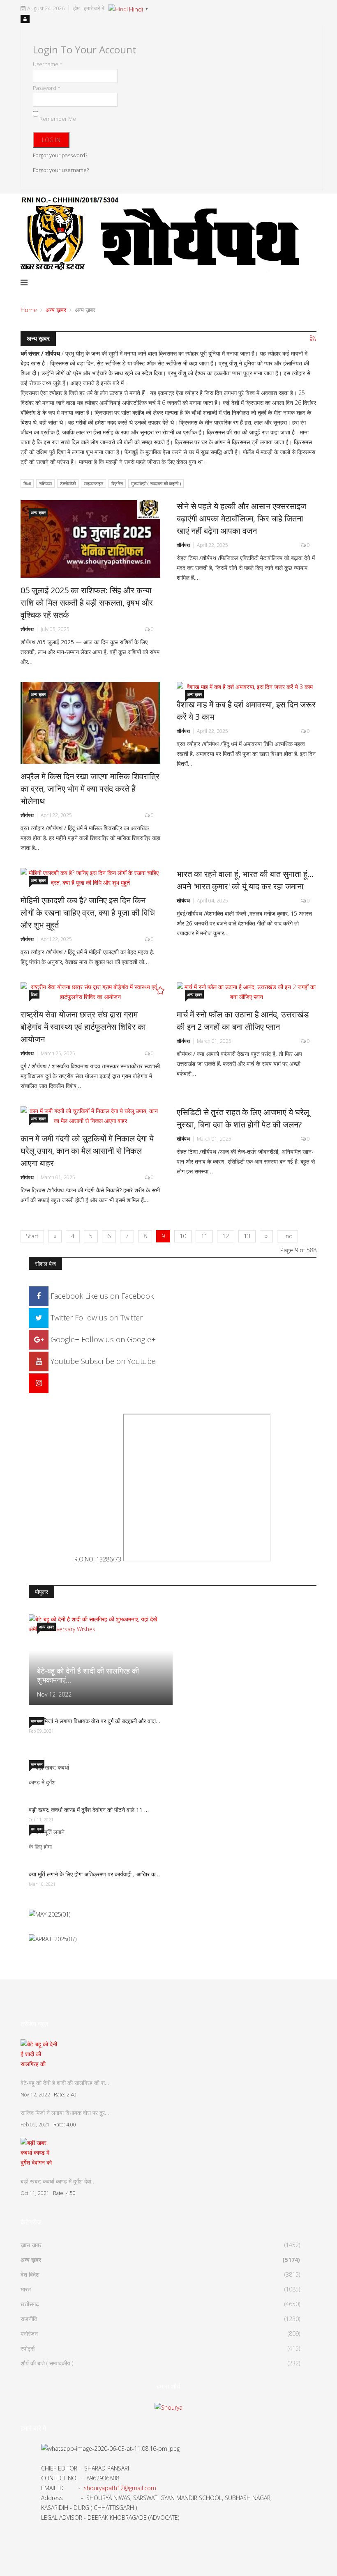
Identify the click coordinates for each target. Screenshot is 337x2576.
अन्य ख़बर (56, 310)
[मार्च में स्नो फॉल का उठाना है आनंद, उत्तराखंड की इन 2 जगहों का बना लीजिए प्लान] (247, 992)
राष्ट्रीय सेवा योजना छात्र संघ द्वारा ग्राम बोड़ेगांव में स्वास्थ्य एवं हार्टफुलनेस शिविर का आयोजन (83, 1027)
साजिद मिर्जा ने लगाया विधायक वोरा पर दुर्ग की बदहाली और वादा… (95, 1721)
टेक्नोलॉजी (68, 483)
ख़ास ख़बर (37, 1721)
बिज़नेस (117, 483)
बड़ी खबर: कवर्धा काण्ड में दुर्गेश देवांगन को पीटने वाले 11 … (89, 1810)
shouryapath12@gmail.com (120, 2488)
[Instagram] (39, 1383)
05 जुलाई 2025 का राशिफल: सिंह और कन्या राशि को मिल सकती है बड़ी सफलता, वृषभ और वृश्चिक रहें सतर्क (87, 603)
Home (29, 310)
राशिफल (45, 483)
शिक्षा (27, 483)
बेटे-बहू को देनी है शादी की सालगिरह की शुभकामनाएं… (88, 1675)
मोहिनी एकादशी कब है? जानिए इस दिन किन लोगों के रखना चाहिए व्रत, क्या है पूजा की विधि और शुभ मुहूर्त (88, 913)
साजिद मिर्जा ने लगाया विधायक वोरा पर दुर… (65, 2113)
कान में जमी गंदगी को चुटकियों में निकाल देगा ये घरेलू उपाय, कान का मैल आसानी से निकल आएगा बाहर (87, 1151)
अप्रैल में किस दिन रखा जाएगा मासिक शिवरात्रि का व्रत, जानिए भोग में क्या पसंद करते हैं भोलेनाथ (90, 789)
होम (76, 8)
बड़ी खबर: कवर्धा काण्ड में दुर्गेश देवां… (58, 2181)
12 (226, 1236)
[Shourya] (168, 2407)
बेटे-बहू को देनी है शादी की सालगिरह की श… (65, 2083)
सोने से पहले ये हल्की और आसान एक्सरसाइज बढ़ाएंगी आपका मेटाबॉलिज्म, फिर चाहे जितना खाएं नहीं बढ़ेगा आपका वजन (241, 518)
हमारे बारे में (94, 8)
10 (183, 1236)
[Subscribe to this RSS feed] (313, 339)
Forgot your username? (61, 170)
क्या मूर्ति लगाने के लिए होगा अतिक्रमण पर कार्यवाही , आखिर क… (94, 1874)
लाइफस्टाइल (93, 483)
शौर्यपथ (27, 629)
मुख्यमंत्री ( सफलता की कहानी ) (156, 483)
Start (32, 1236)
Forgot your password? (60, 155)
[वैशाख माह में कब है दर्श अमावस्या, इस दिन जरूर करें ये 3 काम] (247, 687)
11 (204, 1236)
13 (247, 1236)
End (287, 1236)
